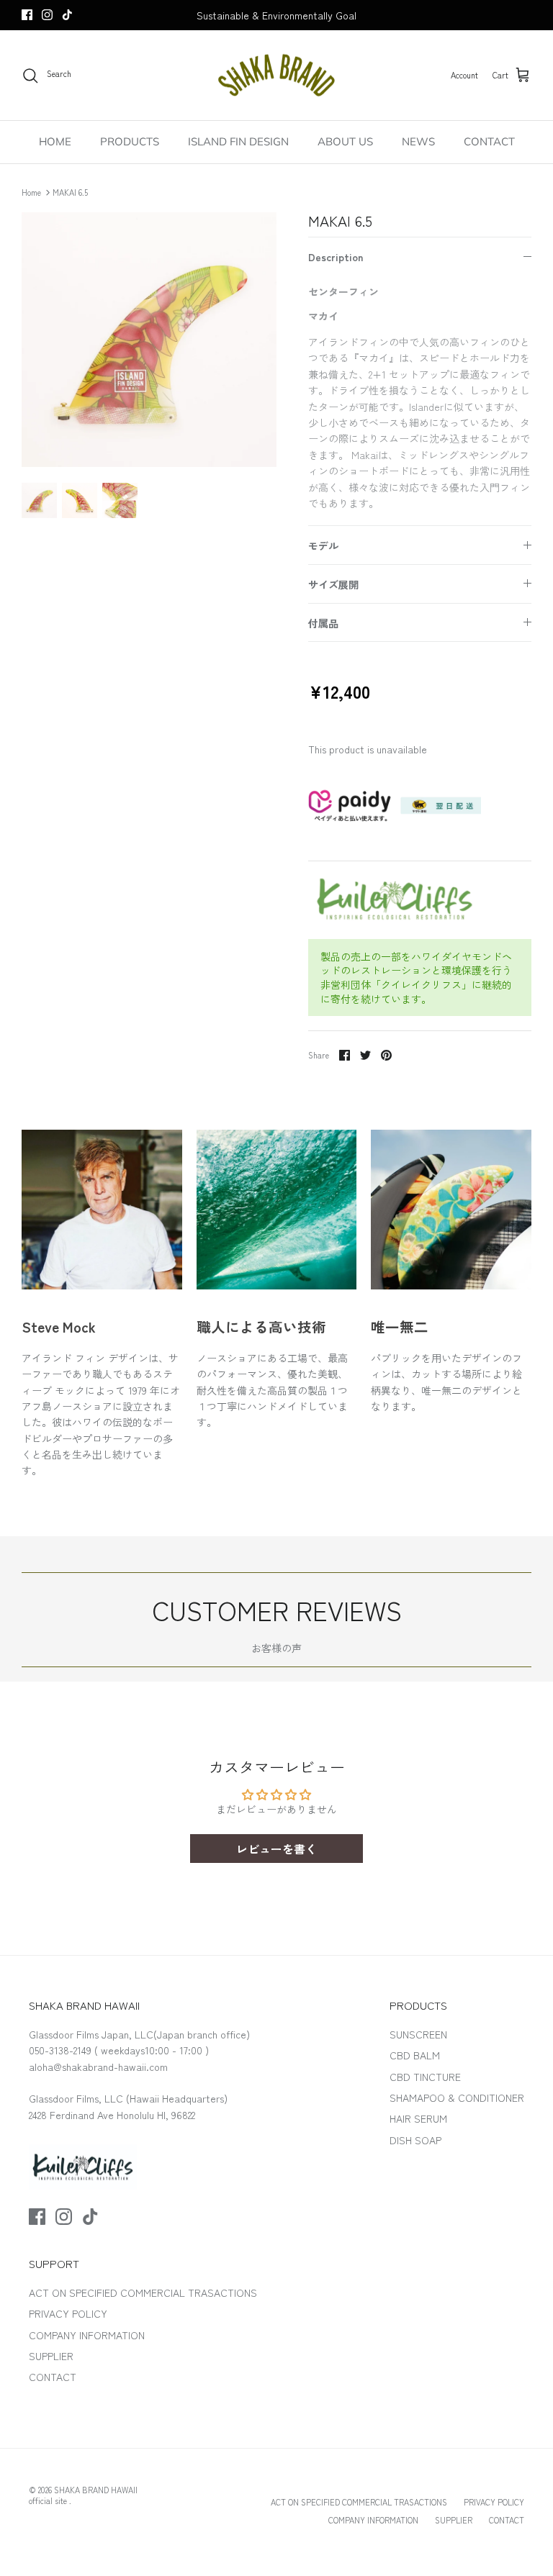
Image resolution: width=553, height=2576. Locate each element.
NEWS (418, 141)
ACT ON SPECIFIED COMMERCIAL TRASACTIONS (143, 2292)
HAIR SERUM (418, 2118)
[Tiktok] (67, 15)
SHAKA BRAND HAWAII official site (83, 2495)
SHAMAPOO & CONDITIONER (457, 2097)
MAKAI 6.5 (70, 192)
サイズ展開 (333, 584)
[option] (149, 340)
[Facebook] (27, 15)
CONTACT (489, 141)
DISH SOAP (415, 2140)
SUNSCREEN (418, 2034)
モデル (323, 545)
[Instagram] (47, 15)
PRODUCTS (130, 141)
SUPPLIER (51, 2356)
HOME (55, 141)
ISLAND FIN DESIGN (238, 141)
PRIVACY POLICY (68, 2313)
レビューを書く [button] (276, 1849)
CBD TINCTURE (425, 2077)
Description (336, 257)
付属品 (323, 623)
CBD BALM (415, 2055)
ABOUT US (345, 141)
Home (31, 192)
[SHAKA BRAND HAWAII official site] (276, 76)
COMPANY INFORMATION (87, 2335)
